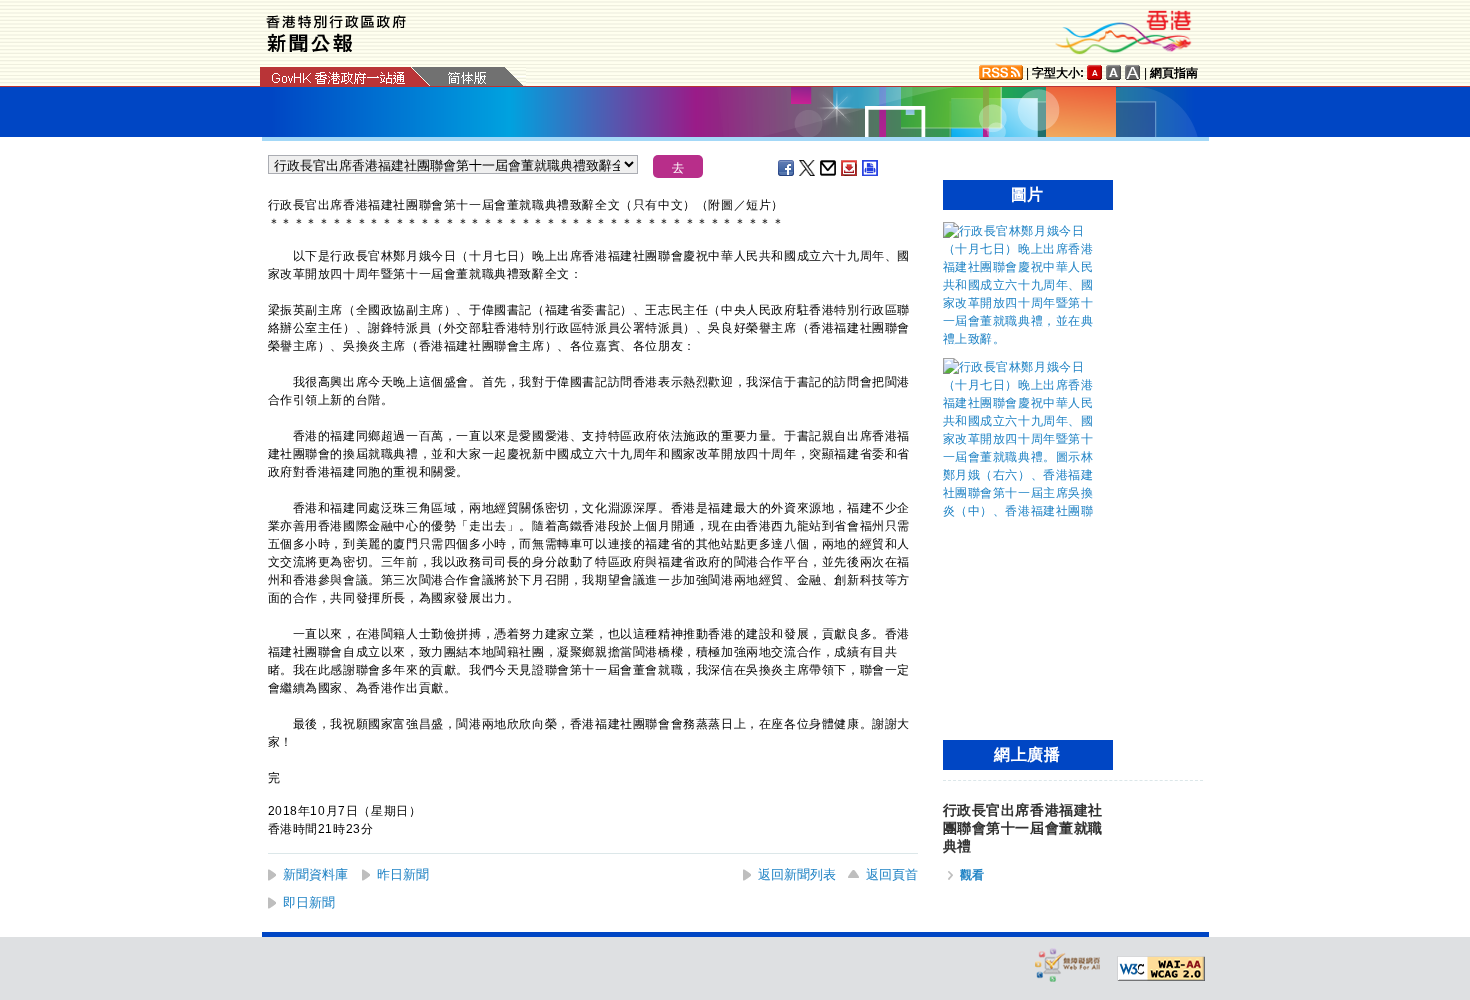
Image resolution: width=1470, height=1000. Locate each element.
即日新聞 (309, 902)
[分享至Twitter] (808, 168)
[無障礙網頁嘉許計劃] (1068, 964)
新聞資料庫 (315, 874)
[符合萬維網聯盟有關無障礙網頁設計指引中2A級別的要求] (1161, 969)
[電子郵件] (829, 168)
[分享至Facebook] (787, 168)
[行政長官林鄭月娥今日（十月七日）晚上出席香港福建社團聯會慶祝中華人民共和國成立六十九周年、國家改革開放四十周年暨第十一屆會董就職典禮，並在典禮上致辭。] (1023, 339)
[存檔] (850, 168)
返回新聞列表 (797, 874)
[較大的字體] (1114, 72)
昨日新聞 (403, 874)
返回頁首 (892, 874)
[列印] (871, 168)
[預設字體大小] (1095, 72)
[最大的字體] (1133, 72)
